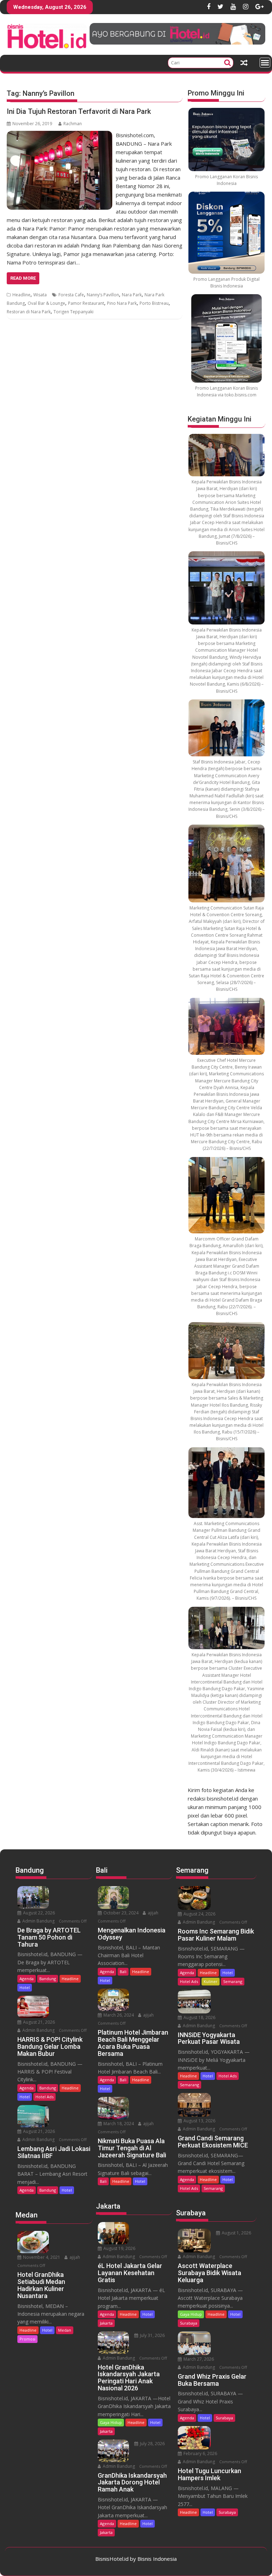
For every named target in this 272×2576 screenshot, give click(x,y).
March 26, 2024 (118, 2015)
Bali (123, 1972)
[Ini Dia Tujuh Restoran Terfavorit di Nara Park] (59, 135)
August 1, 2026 (236, 2233)
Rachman (73, 124)
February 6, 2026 (200, 2453)
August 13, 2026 (199, 2121)
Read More (23, 278)
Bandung (48, 1979)
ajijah (74, 2257)
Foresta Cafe (71, 295)
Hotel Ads (44, 2097)
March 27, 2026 (198, 2359)
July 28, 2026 (152, 2444)
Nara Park (132, 295)
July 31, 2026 (152, 2335)
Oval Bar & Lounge (46, 303)
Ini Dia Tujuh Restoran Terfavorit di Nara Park (79, 111)
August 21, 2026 (38, 2022)
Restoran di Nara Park (29, 312)
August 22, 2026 (38, 1913)
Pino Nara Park (122, 303)
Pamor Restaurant (86, 303)
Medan (65, 2330)
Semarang (233, 1981)
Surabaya (189, 2323)
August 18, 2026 (199, 2017)
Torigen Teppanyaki (73, 312)
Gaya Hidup (111, 2422)
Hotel (25, 1987)
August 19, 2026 (119, 2248)
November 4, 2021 (41, 2257)
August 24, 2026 (199, 1914)
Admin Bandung (38, 1921)
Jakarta (106, 2323)
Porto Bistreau (154, 303)
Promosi (27, 2339)
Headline (21, 295)
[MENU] (265, 63)
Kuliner (211, 1981)
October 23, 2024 (120, 1913)
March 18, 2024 (118, 2124)
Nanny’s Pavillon (103, 295)
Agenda (27, 1979)
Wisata (40, 295)
